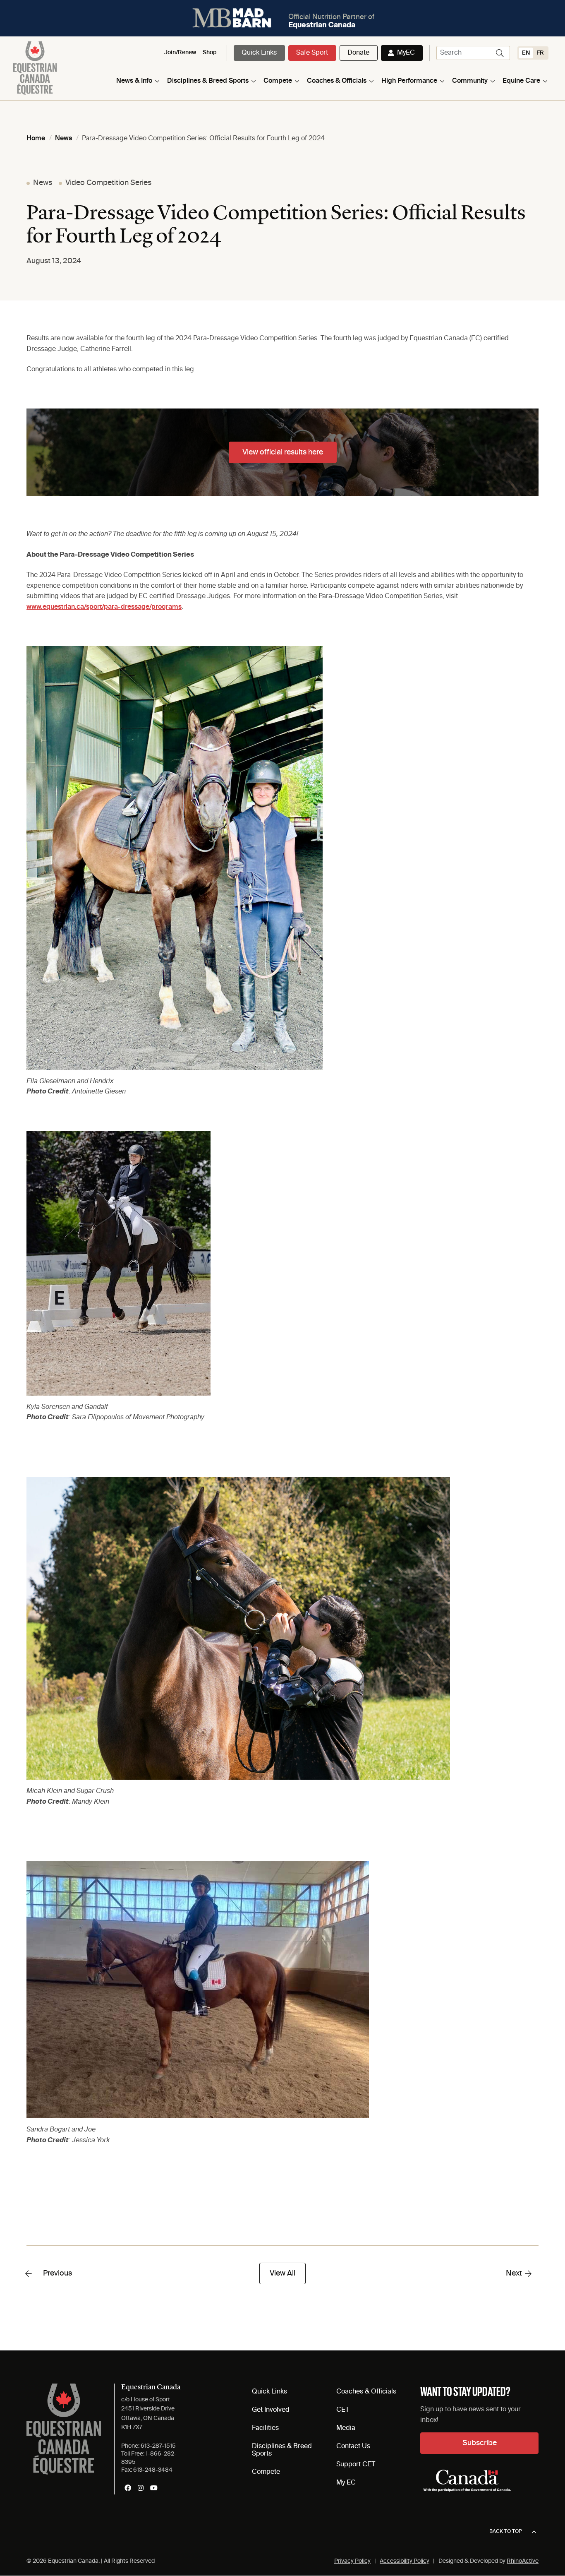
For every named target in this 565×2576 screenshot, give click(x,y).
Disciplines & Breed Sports (208, 81)
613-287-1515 (158, 2446)
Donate (358, 53)
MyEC (406, 53)
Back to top (506, 2532)
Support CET (356, 2465)
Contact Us (353, 2446)
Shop (210, 53)
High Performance (409, 81)
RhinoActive (523, 2561)
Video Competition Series (108, 183)
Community (470, 81)
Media (346, 2428)
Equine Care (521, 81)
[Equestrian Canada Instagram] (141, 2488)
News (43, 183)
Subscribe (480, 2443)
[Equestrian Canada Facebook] (128, 2488)
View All (282, 2273)
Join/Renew (180, 53)
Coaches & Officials (337, 81)
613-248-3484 (153, 2470)
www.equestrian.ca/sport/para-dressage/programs (104, 607)
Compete (278, 81)
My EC (346, 2483)
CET (343, 2410)
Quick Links (259, 53)
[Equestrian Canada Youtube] (154, 2488)
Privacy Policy (352, 2561)
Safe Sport (312, 53)
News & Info (134, 81)
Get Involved (271, 2410)
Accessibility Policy (405, 2561)
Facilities (265, 2428)
